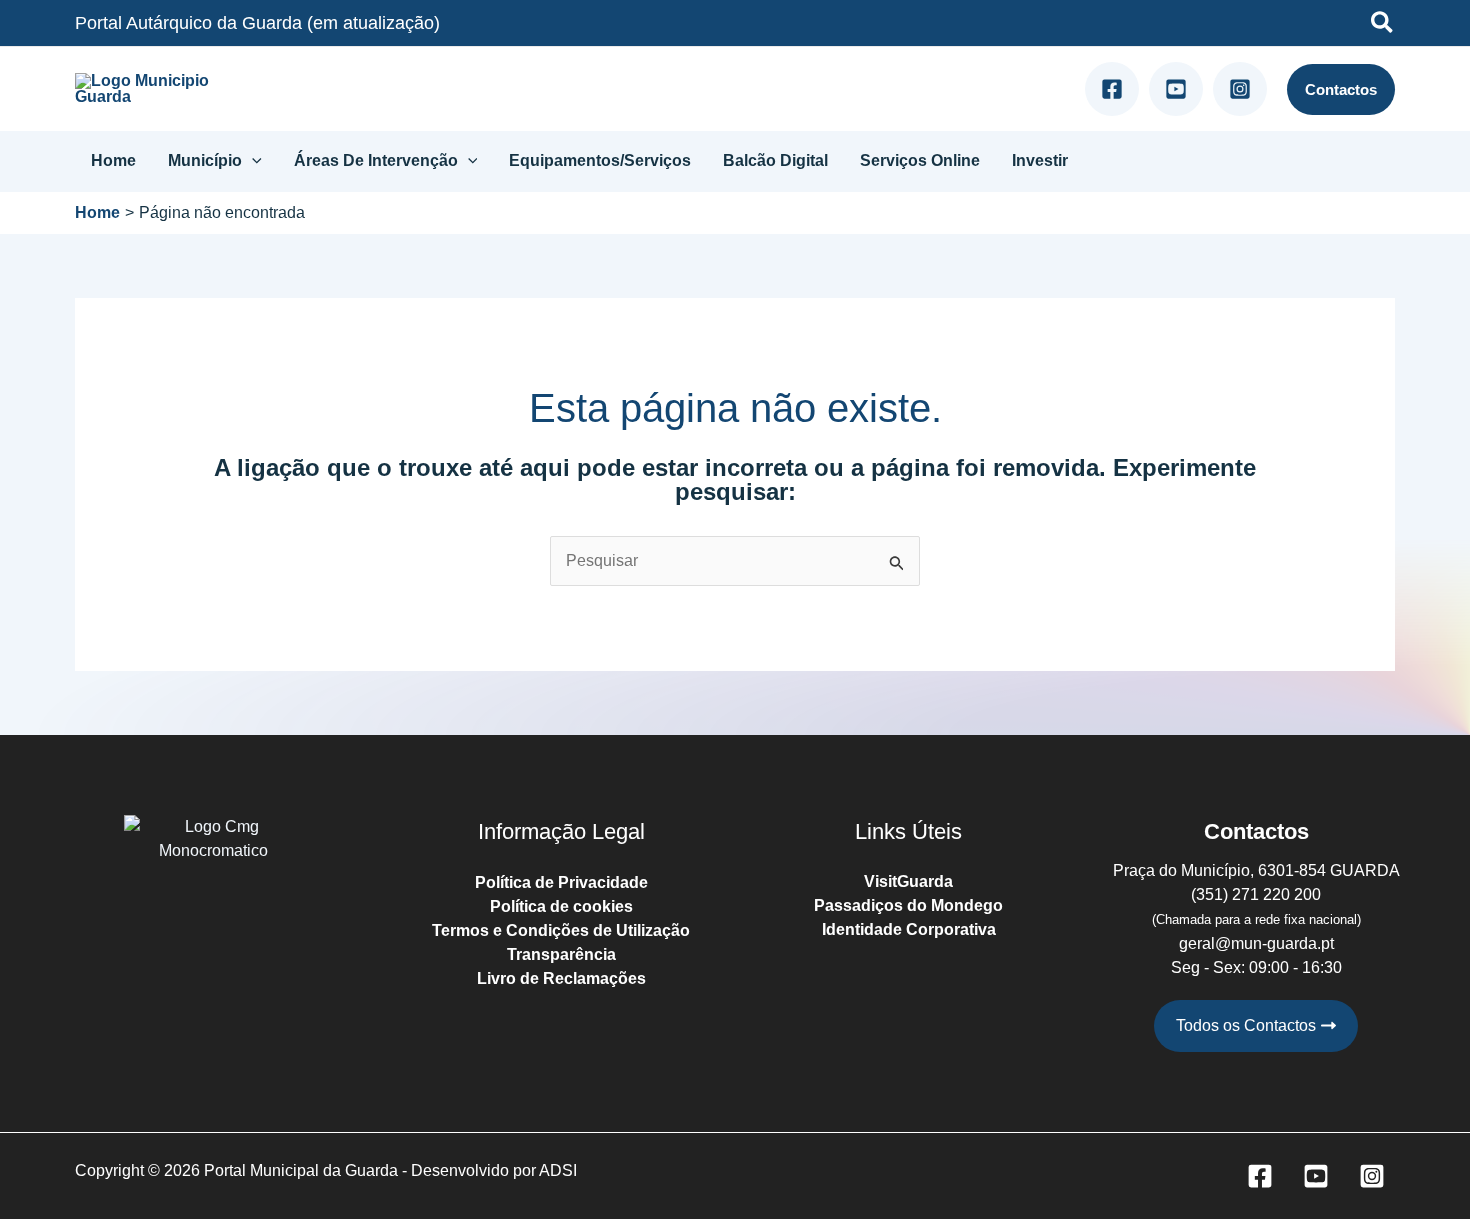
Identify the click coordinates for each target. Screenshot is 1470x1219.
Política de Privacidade (561, 882)
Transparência (561, 954)
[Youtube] (1176, 89)
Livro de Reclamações (561, 978)
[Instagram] (1240, 89)
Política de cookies (561, 906)
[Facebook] (1112, 89)
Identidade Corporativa (909, 929)
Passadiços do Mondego (908, 905)
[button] (1383, 25)
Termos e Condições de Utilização (561, 930)
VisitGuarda (908, 881)
